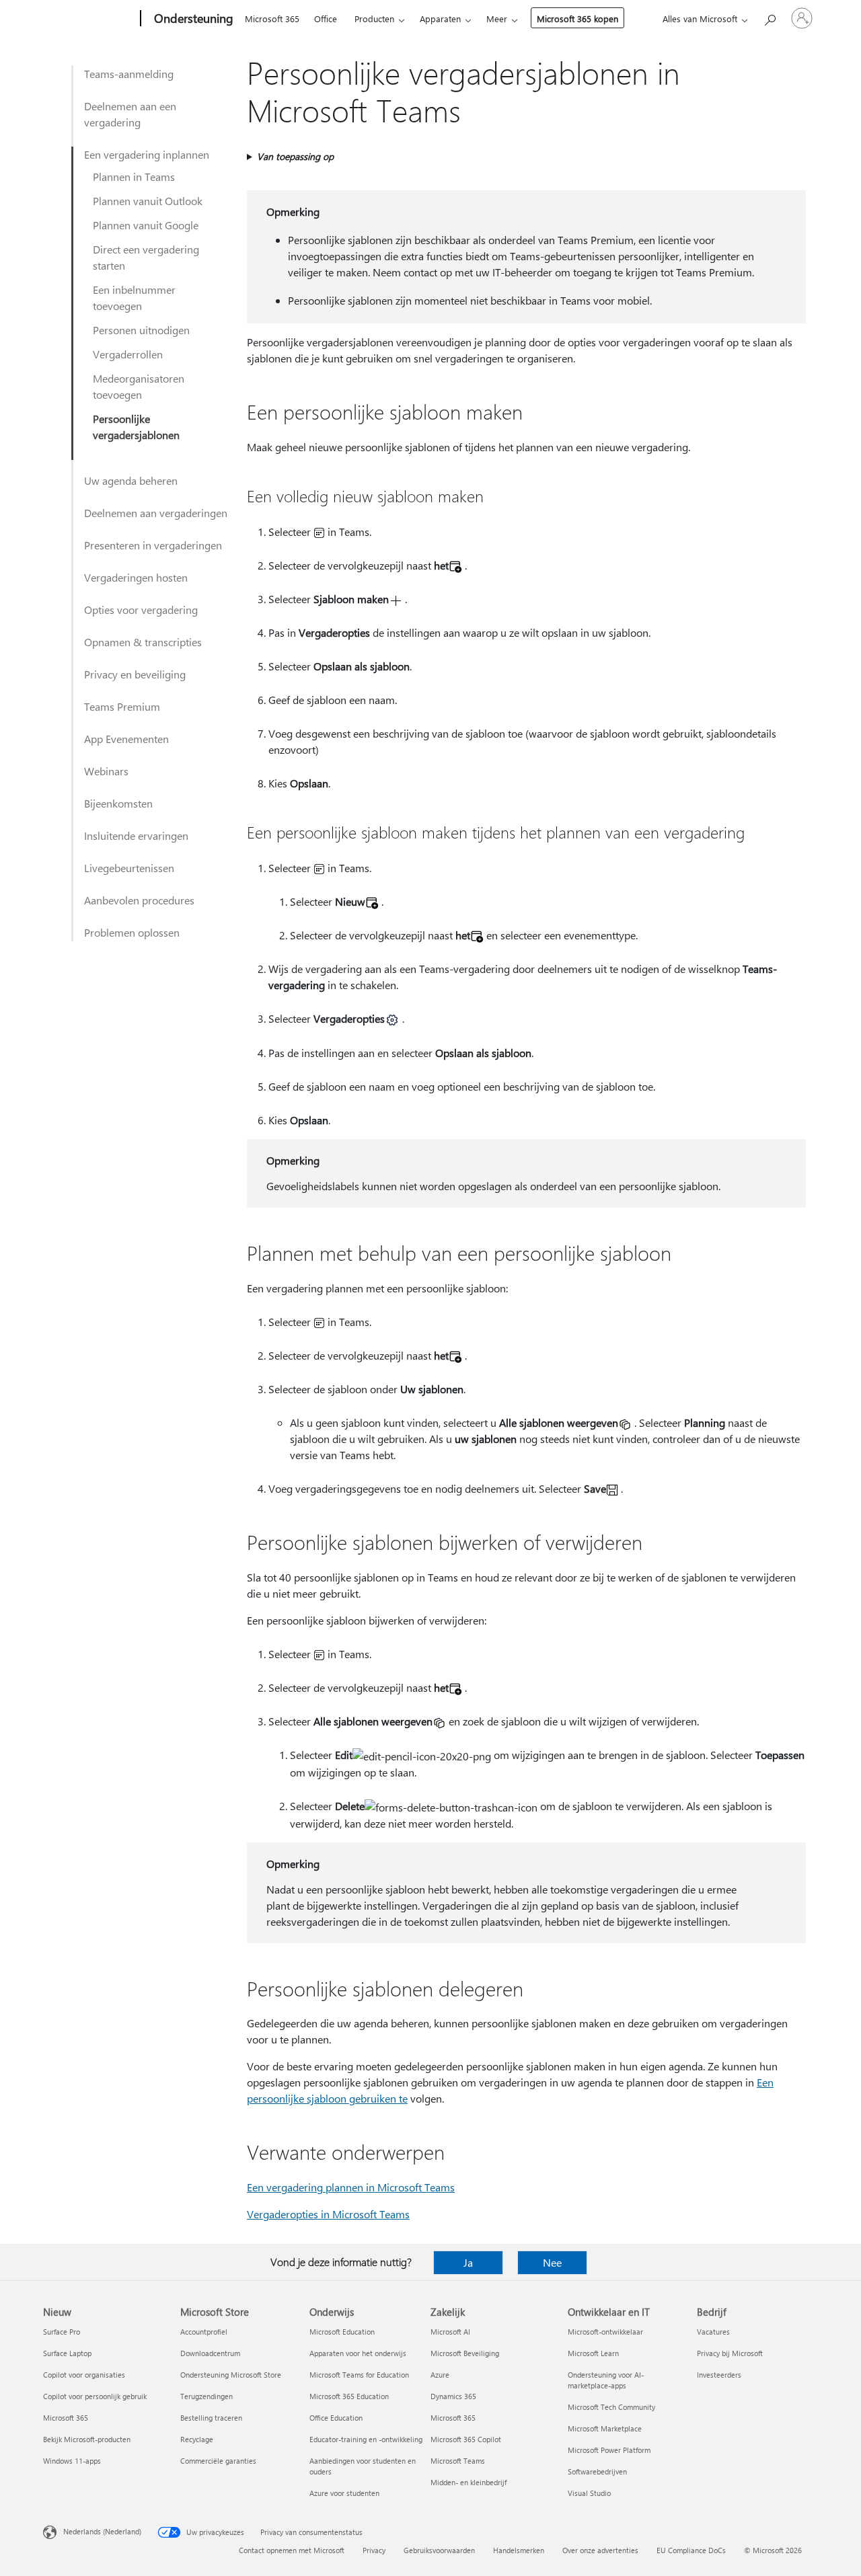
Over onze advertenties (600, 2550)
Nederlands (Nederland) (102, 2531)
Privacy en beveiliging (135, 674)
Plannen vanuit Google (146, 225)
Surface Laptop (67, 2353)
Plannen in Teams (134, 177)
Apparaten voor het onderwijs (358, 2353)
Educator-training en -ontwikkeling (366, 2439)
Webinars (106, 771)
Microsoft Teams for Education (359, 2375)
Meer (497, 18)
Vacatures (713, 2332)
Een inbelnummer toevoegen (134, 298)
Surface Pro (62, 2332)
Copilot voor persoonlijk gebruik (95, 2396)
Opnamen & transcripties (143, 642)
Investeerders (719, 2375)
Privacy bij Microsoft (730, 2353)
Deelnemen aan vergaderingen (156, 513)
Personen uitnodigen (141, 330)
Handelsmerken (519, 2550)
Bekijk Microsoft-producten (87, 2439)
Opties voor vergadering (141, 610)
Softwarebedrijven (597, 2471)
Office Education (336, 2418)
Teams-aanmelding (129, 74)
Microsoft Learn (593, 2353)
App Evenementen (126, 739)
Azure (440, 2375)
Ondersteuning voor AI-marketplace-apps (606, 2380)
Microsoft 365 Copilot (466, 2439)
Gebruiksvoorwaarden (439, 2550)
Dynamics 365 (453, 2396)
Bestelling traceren (211, 2418)
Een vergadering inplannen (147, 154)
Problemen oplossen (132, 932)
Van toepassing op (295, 156)
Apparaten (440, 18)
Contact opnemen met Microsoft (292, 2550)
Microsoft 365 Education (349, 2396)
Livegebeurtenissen (129, 868)
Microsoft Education (342, 2332)
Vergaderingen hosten (136, 577)
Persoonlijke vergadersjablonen (136, 427)
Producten (374, 18)
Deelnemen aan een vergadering (130, 114)
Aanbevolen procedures (139, 900)
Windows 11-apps (72, 2461)
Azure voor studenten (344, 2493)
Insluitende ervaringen (136, 835)
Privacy (374, 2550)
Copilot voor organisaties (84, 2375)
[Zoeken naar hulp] (770, 17)
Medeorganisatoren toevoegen (139, 386)
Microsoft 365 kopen (577, 18)
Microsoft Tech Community (611, 2407)
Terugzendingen (207, 2396)
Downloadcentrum (210, 2353)
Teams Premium (122, 706)
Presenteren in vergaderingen (153, 545)
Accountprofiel (204, 2332)
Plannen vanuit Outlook (148, 201)
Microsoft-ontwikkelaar (605, 2332)
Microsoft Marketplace (605, 2428)
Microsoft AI (450, 2332)
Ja (468, 2262)
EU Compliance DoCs (691, 2550)
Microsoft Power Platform (609, 2450)
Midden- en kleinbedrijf (469, 2482)
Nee (552, 2262)
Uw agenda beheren (131, 480)
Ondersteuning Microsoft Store (231, 2375)
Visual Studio (589, 2493)
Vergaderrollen (128, 354)
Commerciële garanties (218, 2461)
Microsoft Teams (458, 2461)
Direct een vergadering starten (146, 257)
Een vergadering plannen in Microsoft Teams (351, 2187)
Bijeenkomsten (118, 803)
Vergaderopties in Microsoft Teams (328, 2214)
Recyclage (197, 2439)
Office (326, 18)
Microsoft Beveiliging (465, 2353)
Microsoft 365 (272, 18)
